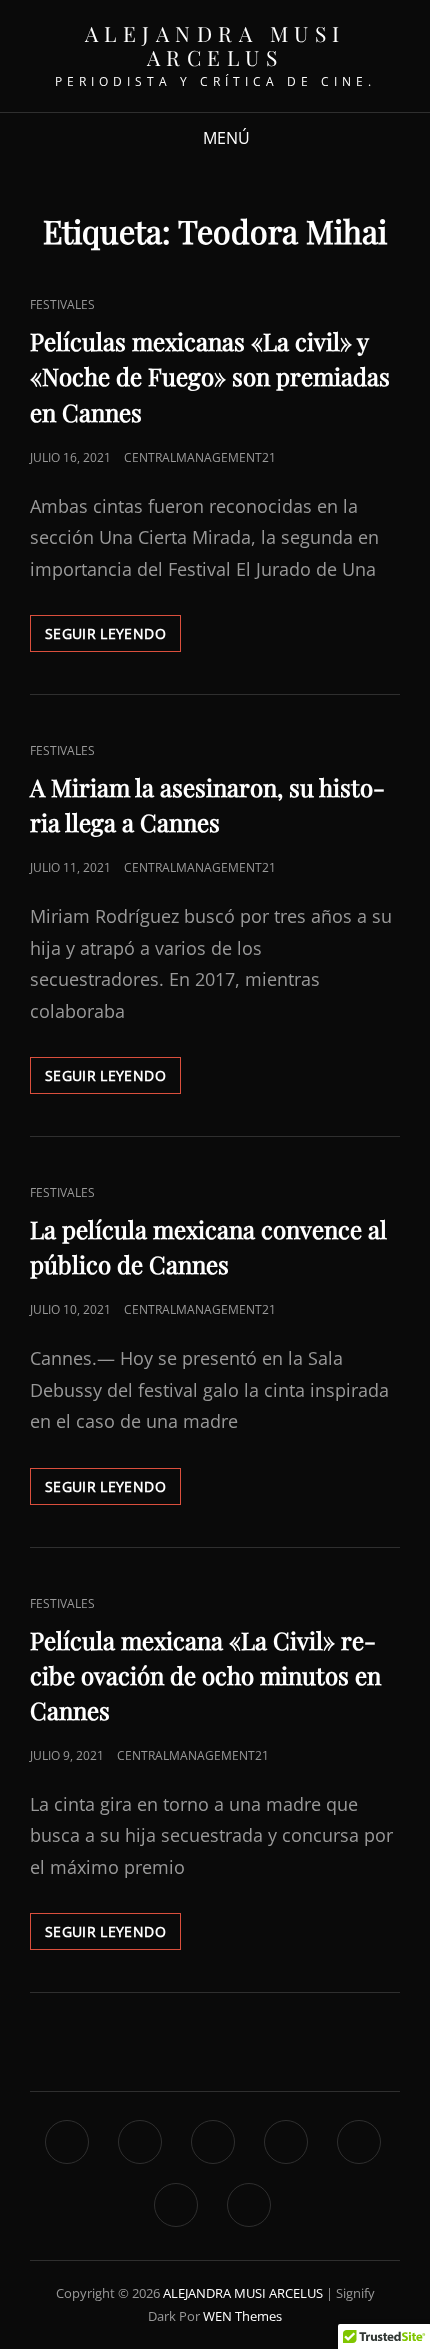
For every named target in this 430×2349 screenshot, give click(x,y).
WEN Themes (242, 2316)
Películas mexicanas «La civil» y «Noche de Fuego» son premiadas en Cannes (210, 376)
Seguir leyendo (113, 637)
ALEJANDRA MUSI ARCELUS (215, 45)
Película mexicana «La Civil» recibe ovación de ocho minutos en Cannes (205, 1675)
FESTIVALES (62, 304)
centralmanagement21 (200, 457)
